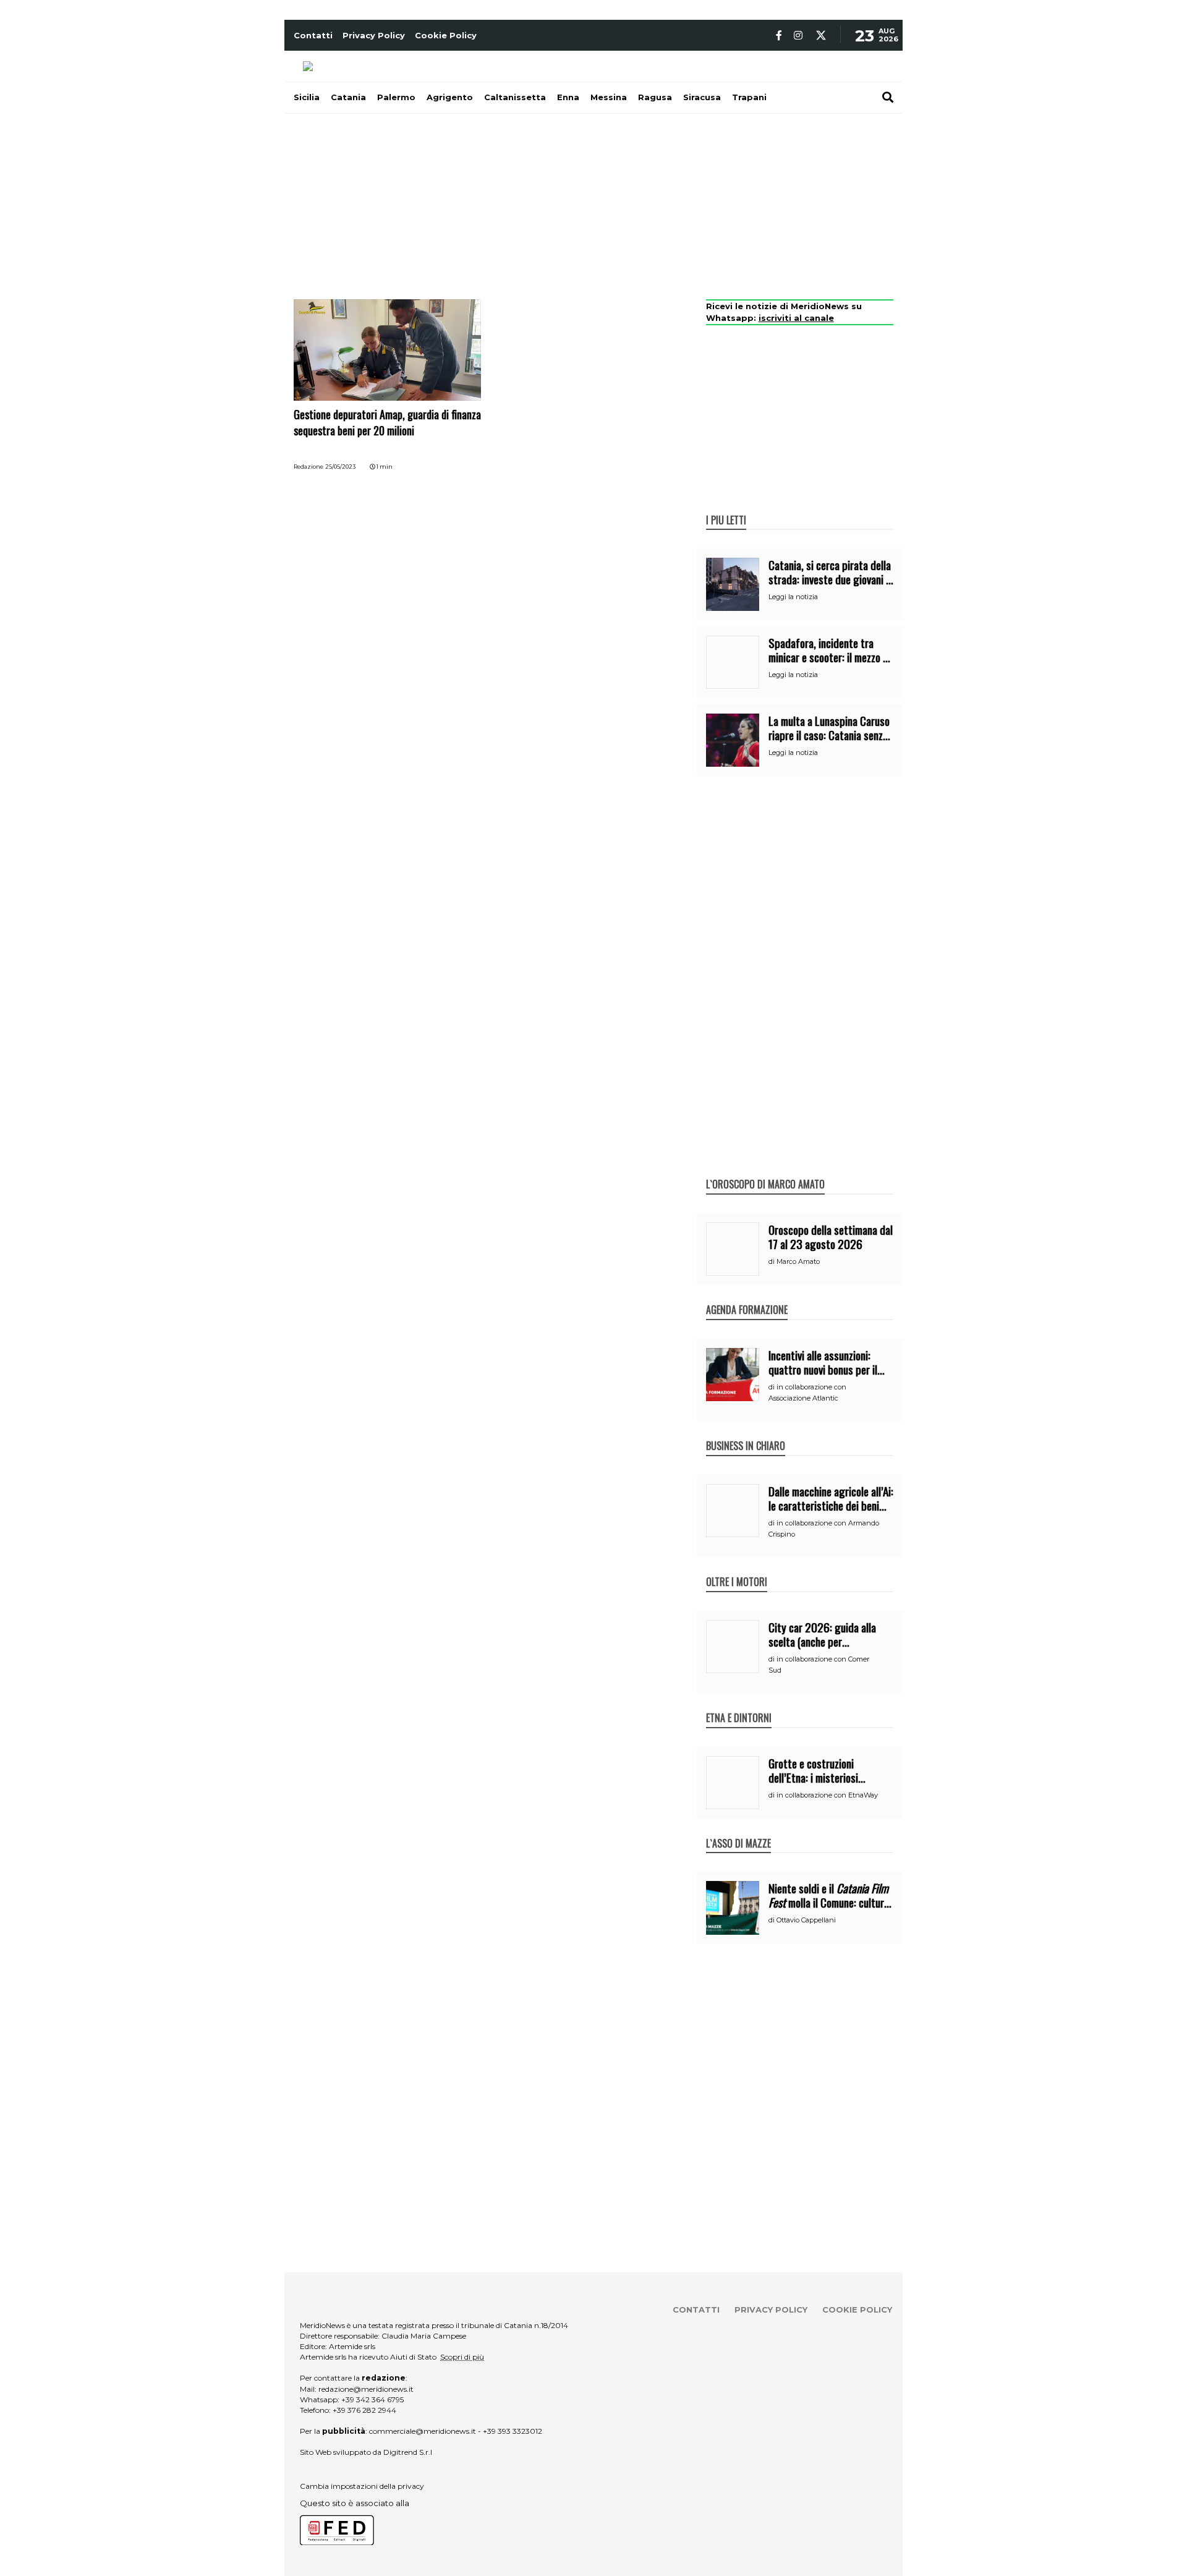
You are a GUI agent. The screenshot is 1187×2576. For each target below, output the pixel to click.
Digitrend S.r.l (408, 2452)
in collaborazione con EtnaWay (827, 1795)
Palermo (396, 97)
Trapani (749, 97)
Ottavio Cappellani (806, 1920)
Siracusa (702, 97)
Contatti (313, 35)
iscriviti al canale (796, 318)
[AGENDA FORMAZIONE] (747, 1297)
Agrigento (450, 97)
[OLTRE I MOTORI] (737, 1569)
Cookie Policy (446, 35)
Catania (348, 97)
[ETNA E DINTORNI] (739, 1705)
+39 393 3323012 (513, 2431)
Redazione (308, 467)
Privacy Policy (374, 35)
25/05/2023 (340, 467)
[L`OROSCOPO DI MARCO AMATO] (765, 1171)
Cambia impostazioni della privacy (362, 2486)
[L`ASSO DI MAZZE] (738, 1830)
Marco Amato (798, 1261)
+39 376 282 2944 (364, 2410)
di (772, 1261)
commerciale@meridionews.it (423, 2431)
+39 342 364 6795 (372, 2399)
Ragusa (655, 97)
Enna (568, 97)
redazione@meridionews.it (366, 2389)
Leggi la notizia (793, 597)
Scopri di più (462, 2357)
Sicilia (307, 97)
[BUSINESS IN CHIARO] (746, 1433)
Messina (609, 97)
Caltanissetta (515, 97)
